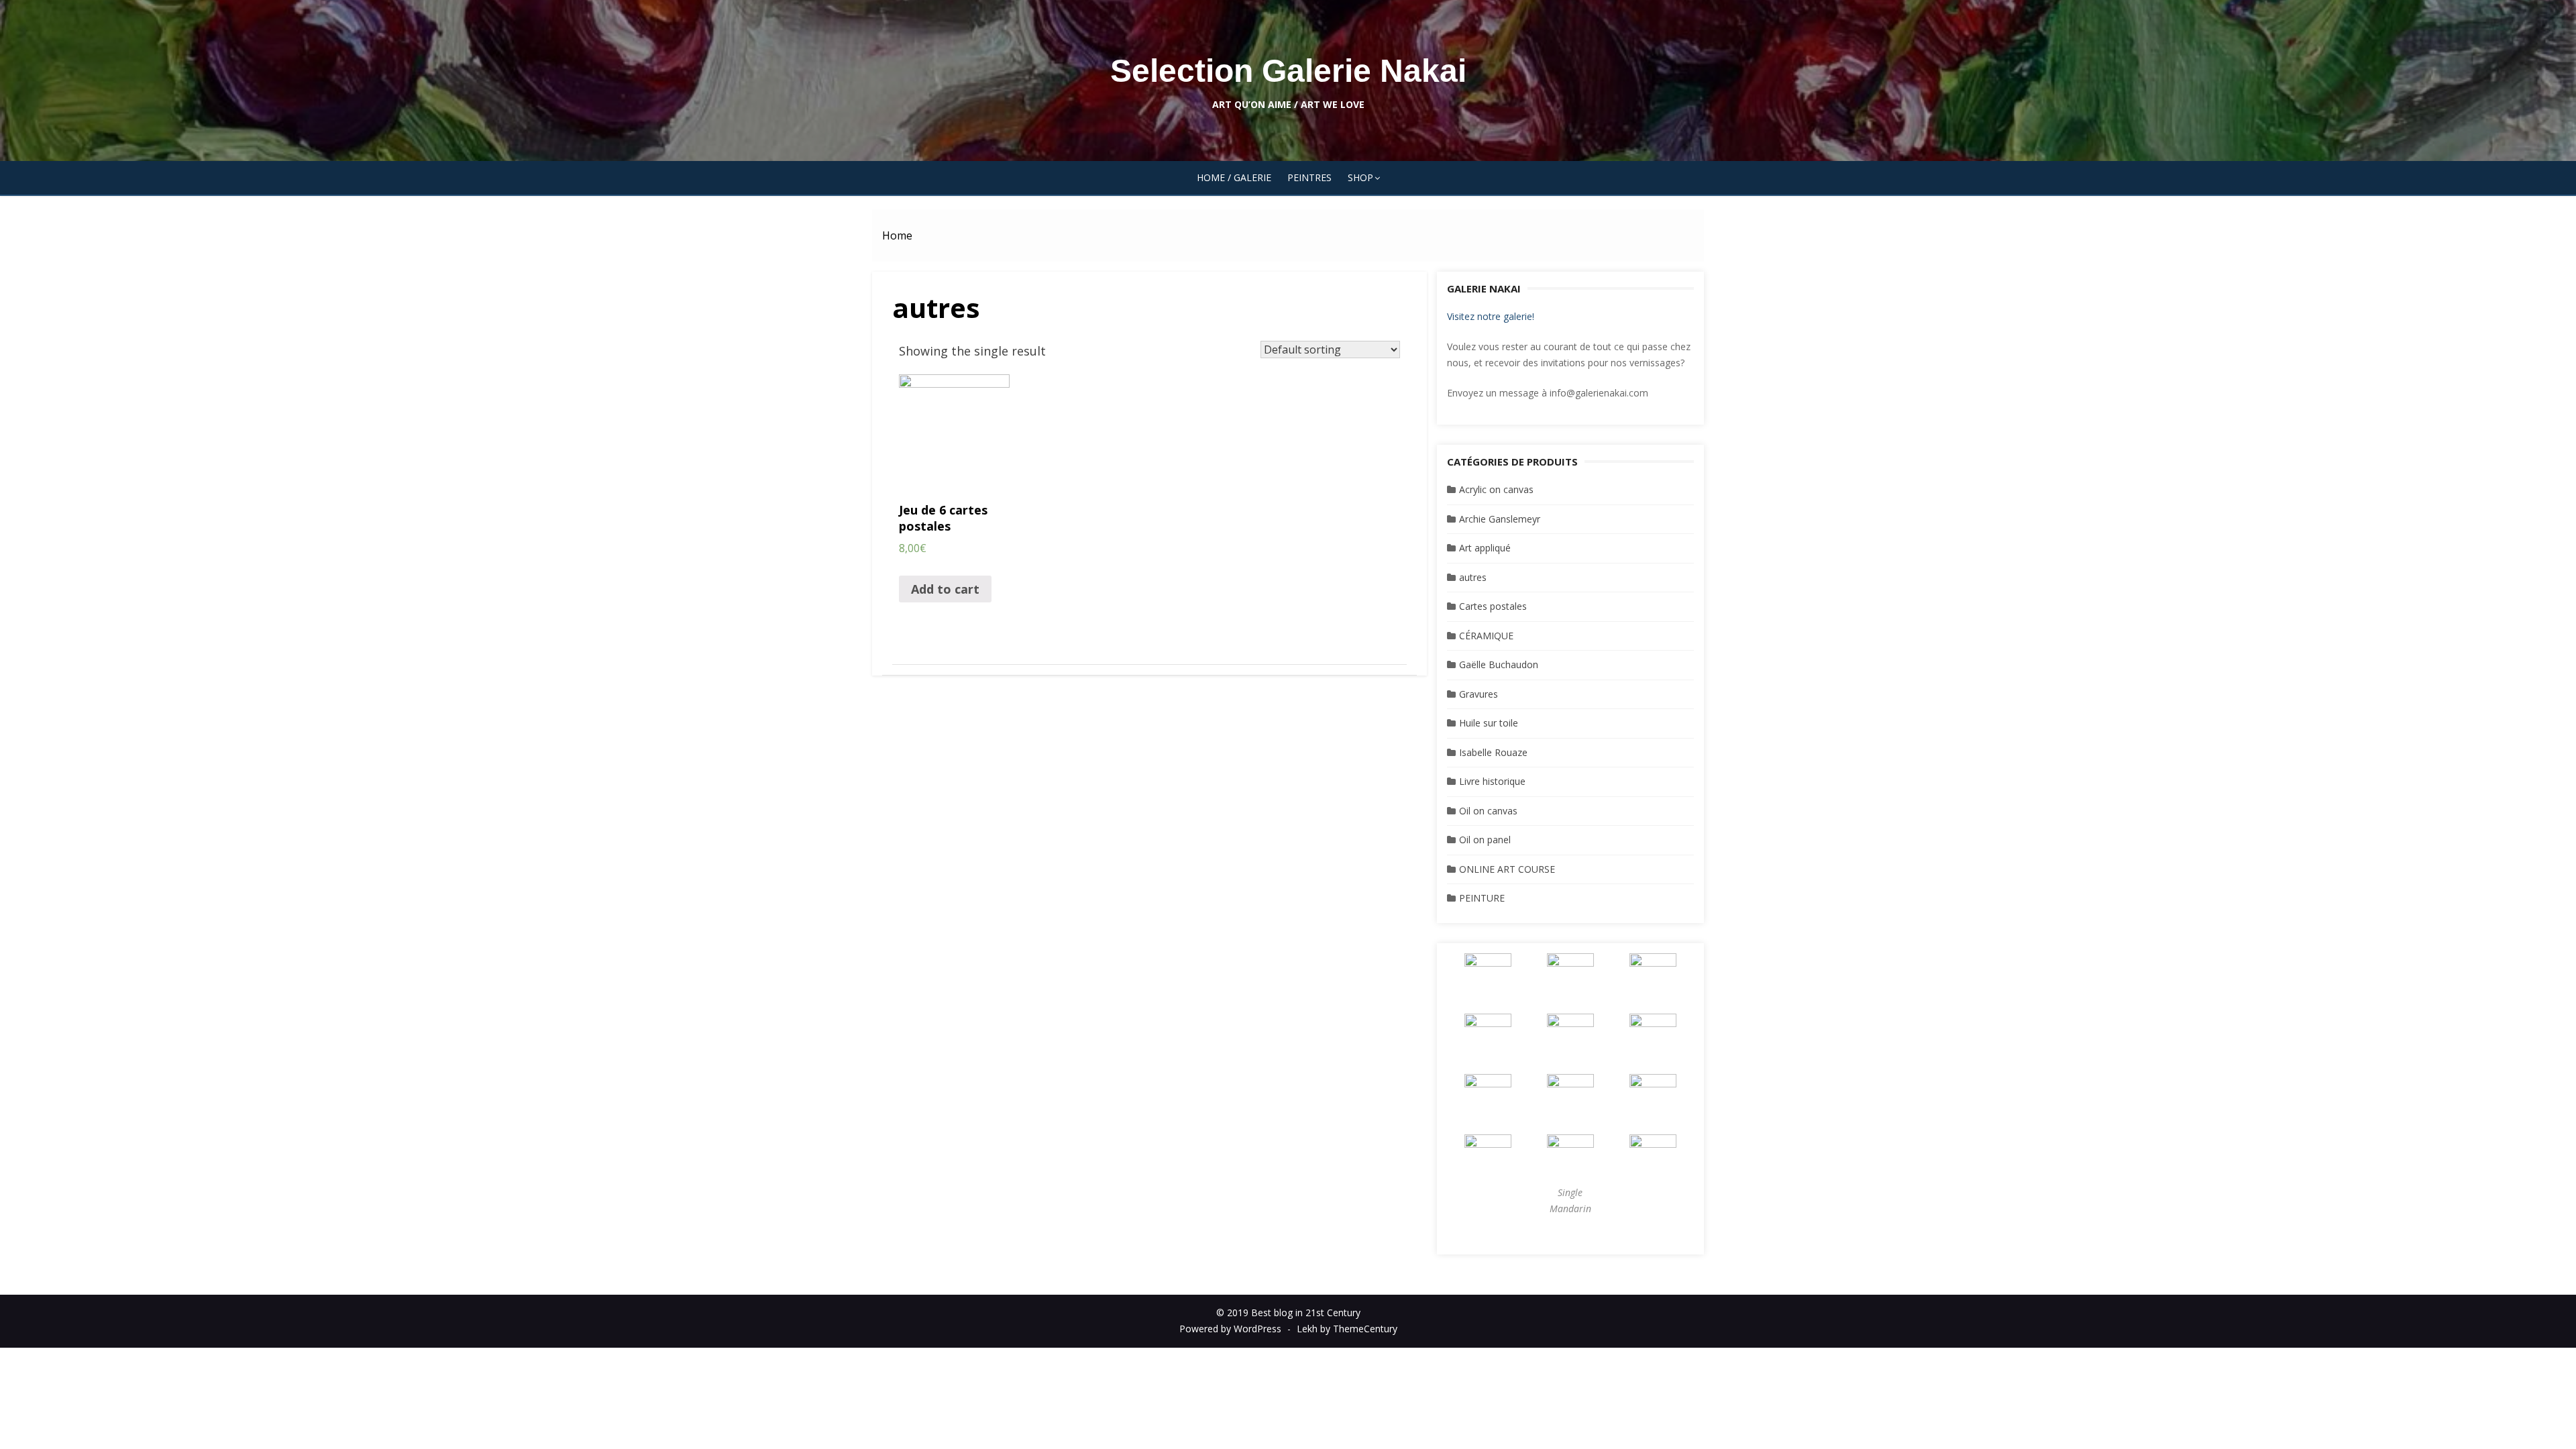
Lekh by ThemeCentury (1347, 1329)
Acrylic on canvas (1496, 489)
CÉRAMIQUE (1486, 636)
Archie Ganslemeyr (1500, 519)
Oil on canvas (1488, 811)
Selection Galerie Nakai (1288, 71)
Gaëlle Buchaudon (1499, 664)
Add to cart (945, 589)
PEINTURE (1482, 898)
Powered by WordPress (1230, 1329)
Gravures (1479, 694)
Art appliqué (1485, 548)
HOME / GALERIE (1234, 177)
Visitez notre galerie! (1491, 316)
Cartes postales (1493, 606)
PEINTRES (1309, 177)
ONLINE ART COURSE (1507, 869)
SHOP (1360, 177)
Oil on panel (1485, 840)
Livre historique (1492, 781)
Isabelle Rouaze (1493, 752)
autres (1473, 577)
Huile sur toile (1489, 723)
